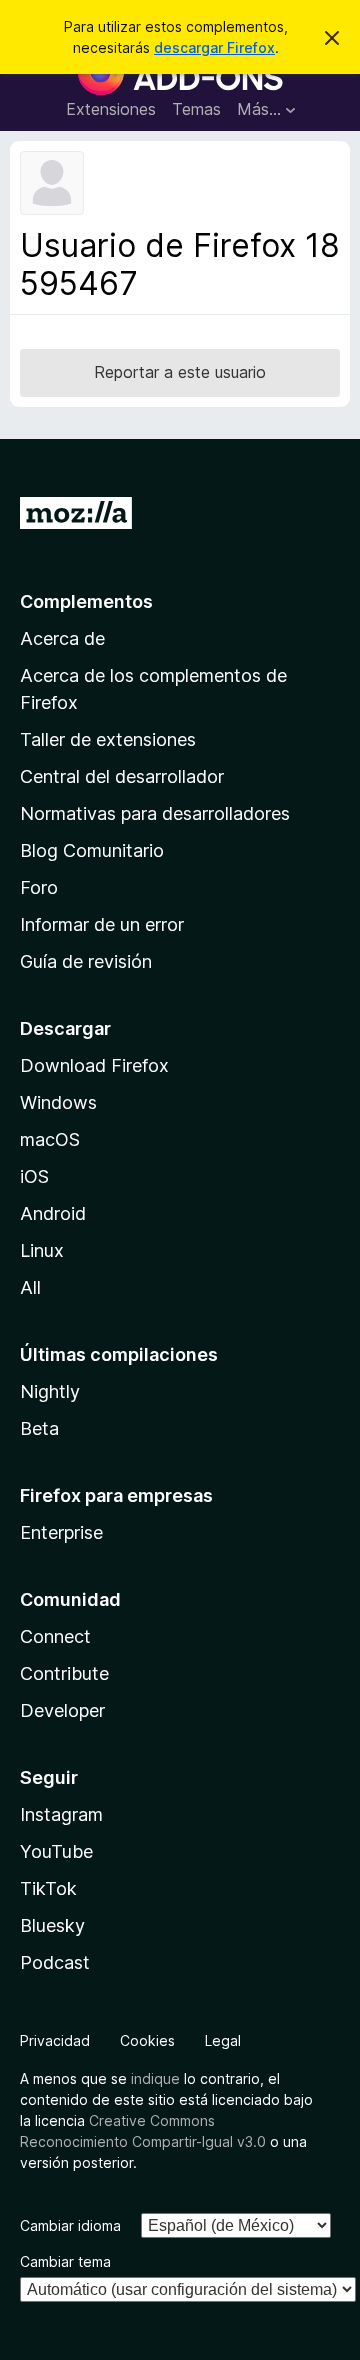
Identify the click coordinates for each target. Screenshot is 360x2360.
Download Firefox (94, 1065)
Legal (223, 2040)
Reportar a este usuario (180, 372)
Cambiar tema (65, 2261)
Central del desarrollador (122, 776)
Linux (42, 1250)
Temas (196, 109)
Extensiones (111, 109)
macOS (50, 1139)
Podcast (55, 1962)
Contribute (64, 1673)
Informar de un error (102, 924)
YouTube (56, 1851)
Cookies (147, 2040)
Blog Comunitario (92, 850)
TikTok (48, 1888)
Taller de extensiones (108, 739)
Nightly (50, 1391)
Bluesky (52, 1925)
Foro (39, 887)
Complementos (86, 601)
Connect (55, 1636)
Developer (62, 1710)
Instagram (61, 1814)
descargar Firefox (214, 47)
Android (53, 1213)
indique (155, 2078)
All (30, 1287)
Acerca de (62, 638)
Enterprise (61, 1532)
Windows (58, 1102)
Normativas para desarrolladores (155, 813)
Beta (39, 1428)
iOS (34, 1176)
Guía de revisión (86, 961)
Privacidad (55, 2040)
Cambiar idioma (70, 2225)
